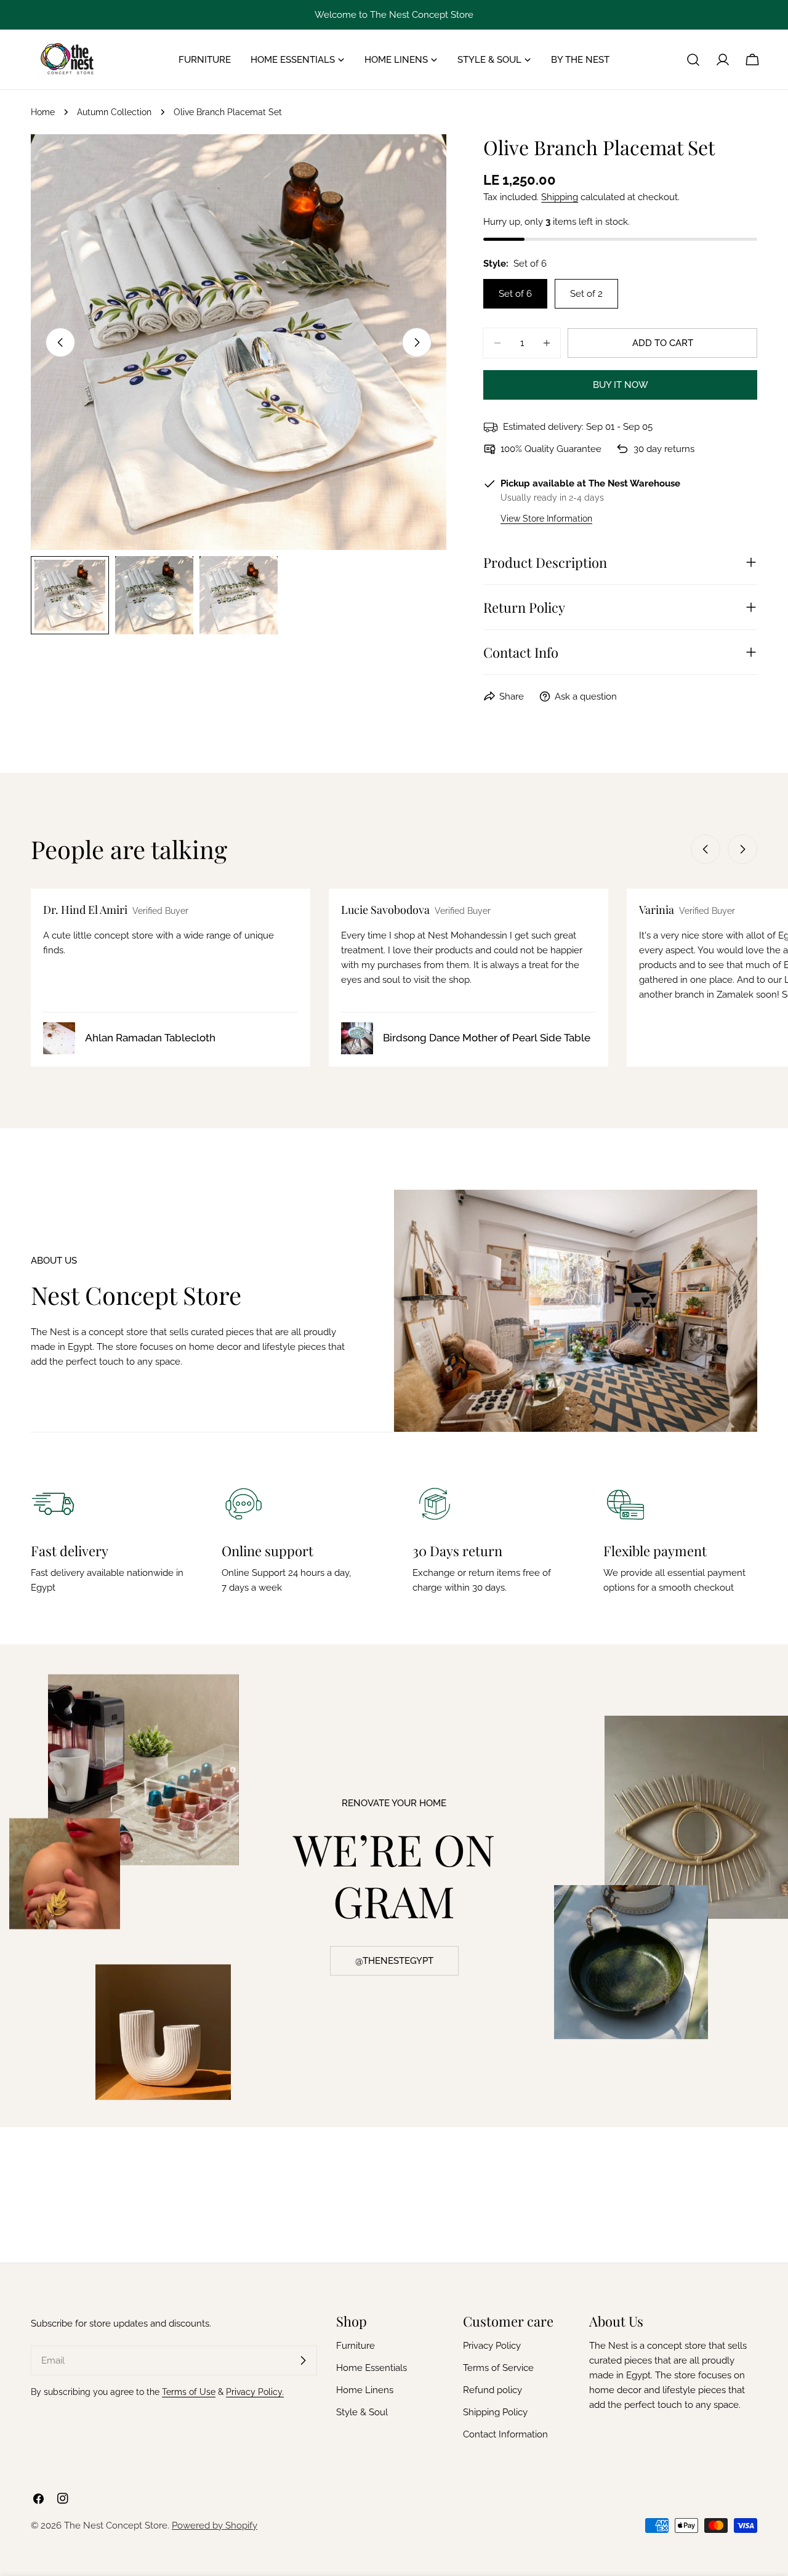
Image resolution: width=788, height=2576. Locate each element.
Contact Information (505, 2434)
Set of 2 (586, 294)
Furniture (356, 2346)
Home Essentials (372, 2368)
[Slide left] (60, 342)
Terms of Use (189, 2392)
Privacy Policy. (255, 2392)
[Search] (693, 60)
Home (43, 112)
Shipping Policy (495, 2412)
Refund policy (492, 2390)
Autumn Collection (114, 112)
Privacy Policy (492, 2346)
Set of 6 (515, 294)
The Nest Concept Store (116, 2526)
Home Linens (365, 2390)
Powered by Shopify (215, 2526)
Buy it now (621, 385)
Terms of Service (498, 2368)
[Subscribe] (303, 2360)
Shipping (560, 197)
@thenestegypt (394, 1961)
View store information (546, 519)
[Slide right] (417, 342)
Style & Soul (362, 2412)
